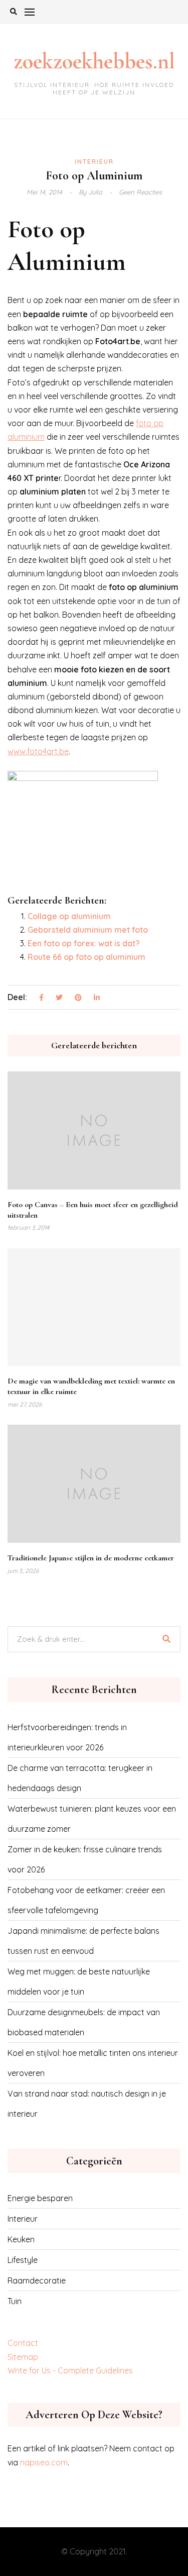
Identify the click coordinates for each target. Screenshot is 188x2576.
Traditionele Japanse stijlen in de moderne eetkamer (91, 1558)
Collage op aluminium (69, 916)
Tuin (15, 2301)
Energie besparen (40, 2198)
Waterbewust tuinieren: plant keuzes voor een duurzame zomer (92, 1819)
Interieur (94, 162)
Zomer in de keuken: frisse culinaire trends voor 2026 (85, 1859)
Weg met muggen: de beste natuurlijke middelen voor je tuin (79, 1981)
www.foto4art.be (38, 751)
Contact (23, 2343)
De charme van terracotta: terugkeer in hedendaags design (80, 1778)
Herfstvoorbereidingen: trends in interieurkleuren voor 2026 (67, 1737)
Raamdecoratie (37, 2281)
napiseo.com (44, 2462)
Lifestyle (23, 2260)
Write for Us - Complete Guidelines (70, 2370)
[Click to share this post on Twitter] (59, 998)
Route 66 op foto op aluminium (86, 957)
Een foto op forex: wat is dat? (84, 943)
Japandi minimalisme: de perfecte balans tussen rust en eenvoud (83, 1941)
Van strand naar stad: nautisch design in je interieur (87, 2104)
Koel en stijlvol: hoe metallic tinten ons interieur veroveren (93, 2063)
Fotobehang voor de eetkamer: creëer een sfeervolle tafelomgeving (86, 1900)
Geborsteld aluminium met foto (88, 930)
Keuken (21, 2239)
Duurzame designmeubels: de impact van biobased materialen (84, 2022)
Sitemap (23, 2357)
